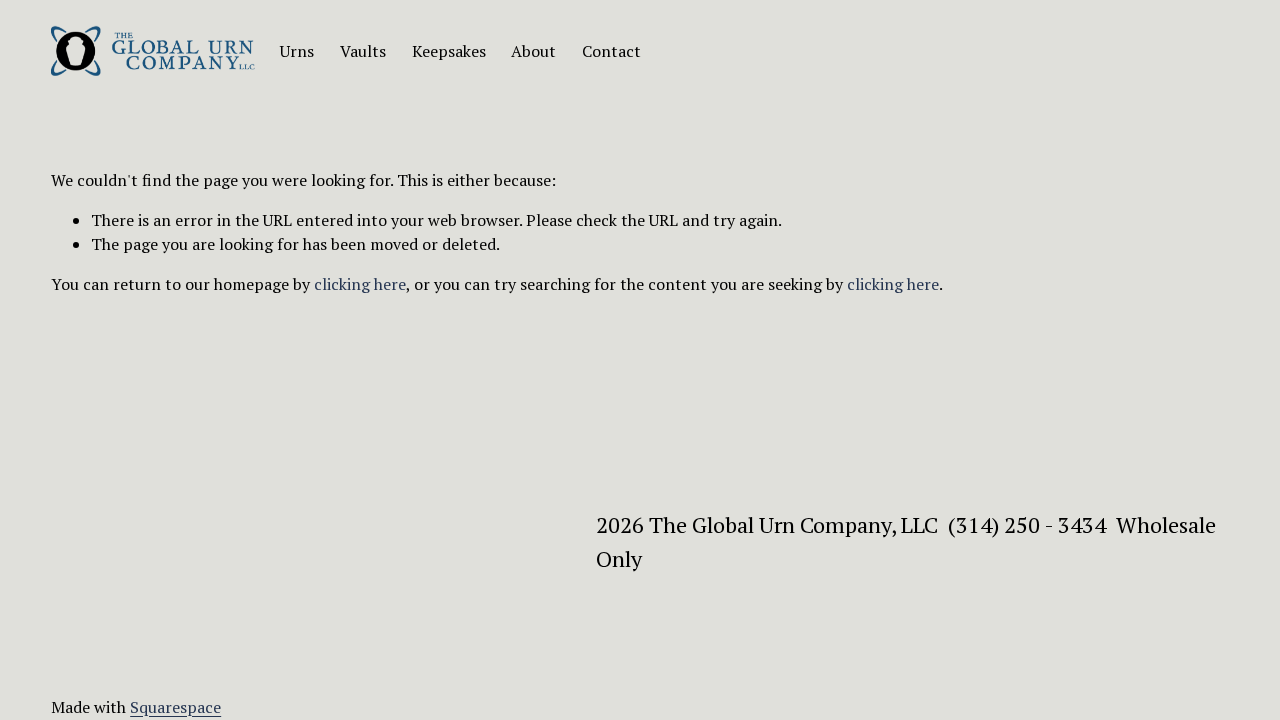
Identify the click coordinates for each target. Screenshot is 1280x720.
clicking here (360, 284)
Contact (611, 51)
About (533, 51)
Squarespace (175, 707)
